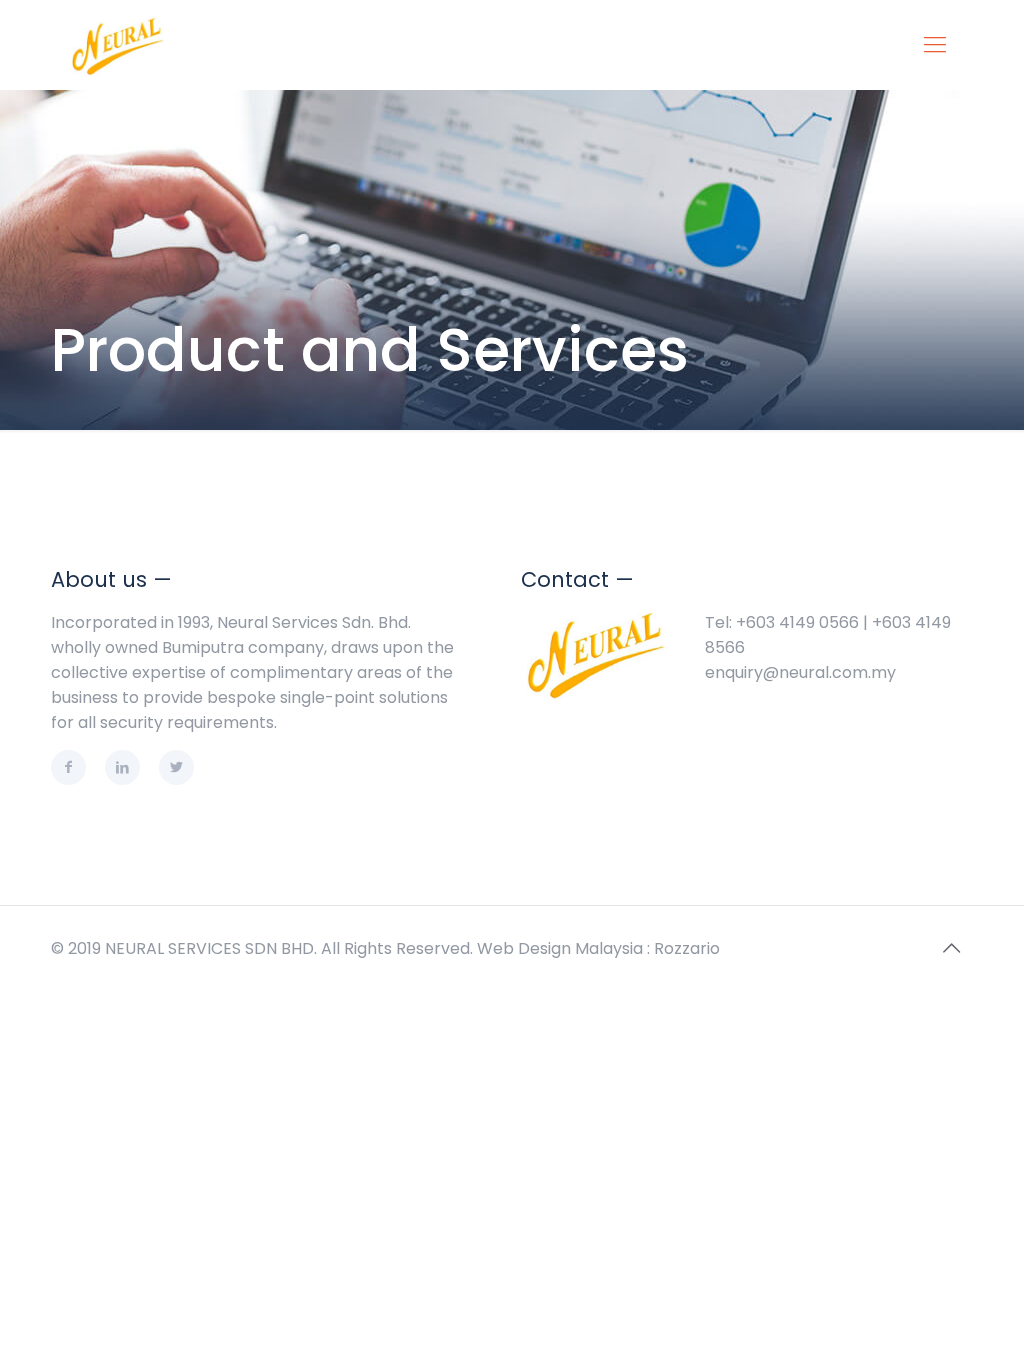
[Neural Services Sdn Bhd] (118, 45)
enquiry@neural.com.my (800, 672)
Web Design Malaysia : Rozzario (598, 948)
